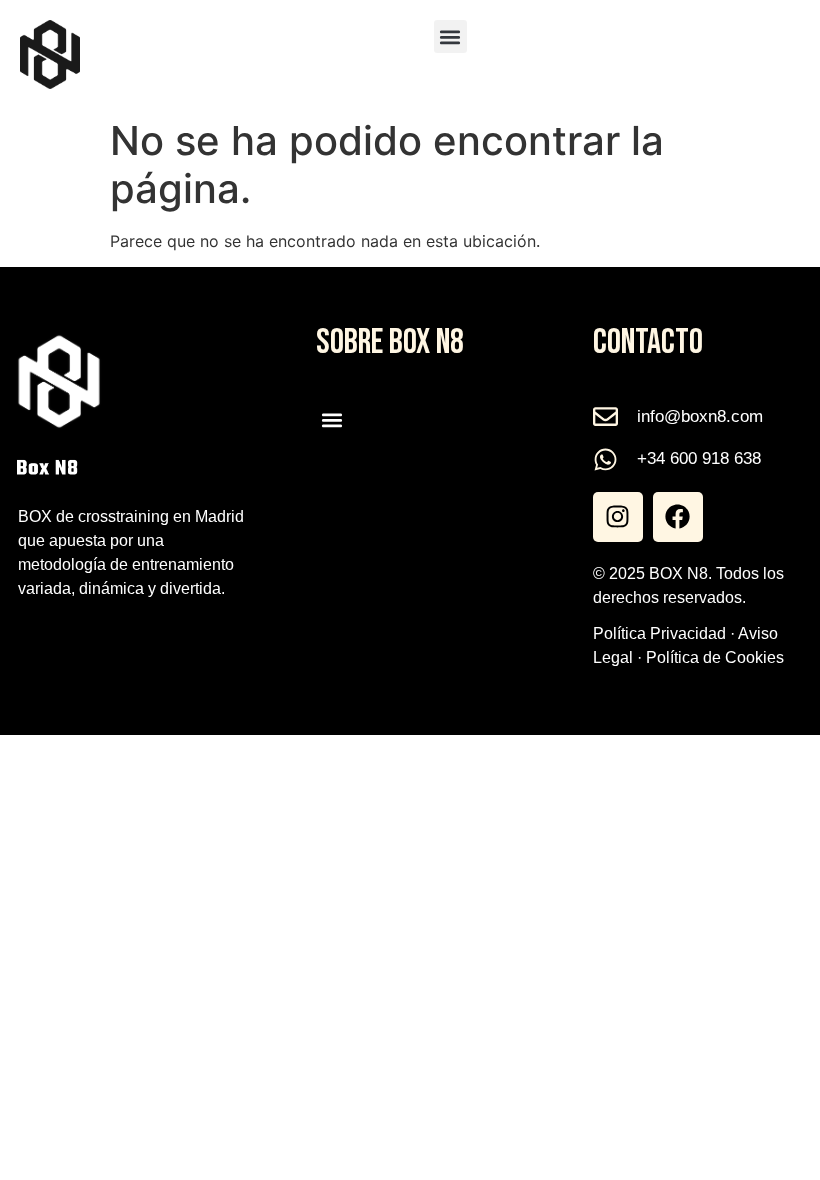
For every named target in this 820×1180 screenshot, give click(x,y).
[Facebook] (678, 517)
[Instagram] (618, 517)
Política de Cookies (715, 657)
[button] (450, 36)
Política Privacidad (659, 633)
